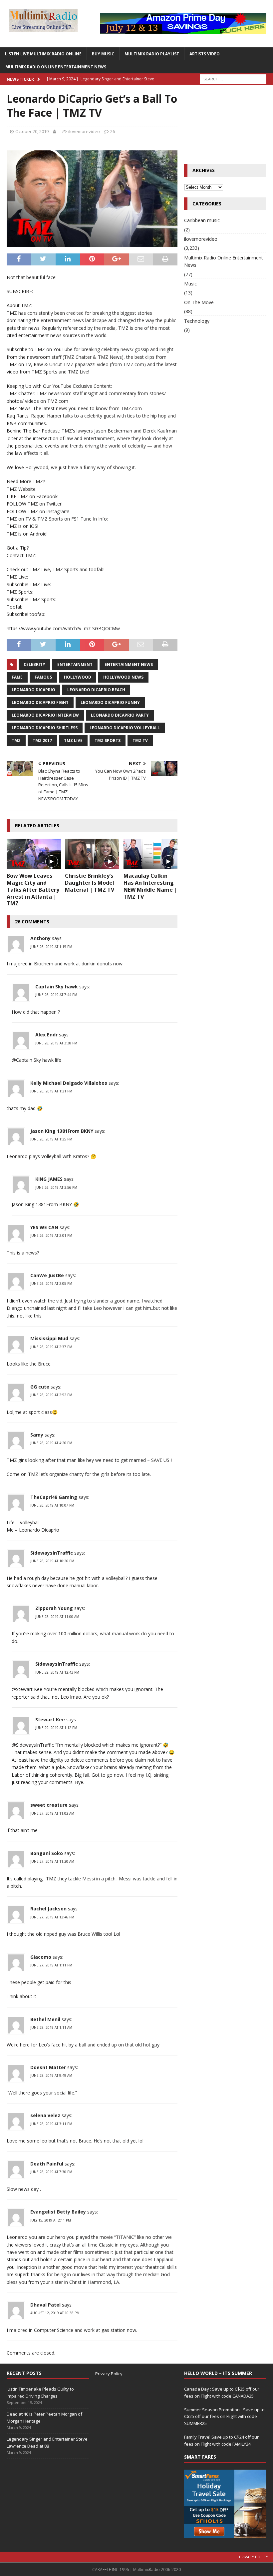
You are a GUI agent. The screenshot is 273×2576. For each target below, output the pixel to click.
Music (190, 284)
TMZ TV (140, 740)
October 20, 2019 (32, 131)
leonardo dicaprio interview (45, 715)
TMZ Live (73, 740)
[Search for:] (233, 79)
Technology (197, 321)
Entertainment (75, 664)
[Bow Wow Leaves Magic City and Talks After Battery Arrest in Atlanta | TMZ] (34, 854)
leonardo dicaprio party (120, 715)
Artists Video (205, 54)
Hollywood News (123, 677)
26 (113, 131)
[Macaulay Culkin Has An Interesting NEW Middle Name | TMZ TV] (151, 854)
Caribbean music (202, 220)
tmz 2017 (42, 740)
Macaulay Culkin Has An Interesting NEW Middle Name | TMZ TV (150, 886)
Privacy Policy (109, 2374)
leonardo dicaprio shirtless (45, 728)
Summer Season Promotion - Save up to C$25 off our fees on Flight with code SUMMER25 (224, 2417)
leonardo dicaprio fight (40, 702)
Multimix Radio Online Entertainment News (56, 67)
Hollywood (78, 677)
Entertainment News (129, 664)
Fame (17, 677)
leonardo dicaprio (33, 690)
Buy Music (103, 54)
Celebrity (34, 664)
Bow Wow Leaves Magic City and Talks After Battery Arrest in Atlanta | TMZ (33, 890)
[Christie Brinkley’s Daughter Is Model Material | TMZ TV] (92, 854)
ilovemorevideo (84, 131)
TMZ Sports (108, 740)
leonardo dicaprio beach (96, 690)
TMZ (16, 740)
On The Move (199, 302)
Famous (43, 677)
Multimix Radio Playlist (152, 54)
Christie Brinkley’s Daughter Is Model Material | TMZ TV (90, 883)
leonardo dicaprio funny (110, 702)
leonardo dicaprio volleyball (125, 728)
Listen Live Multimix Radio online (43, 54)
